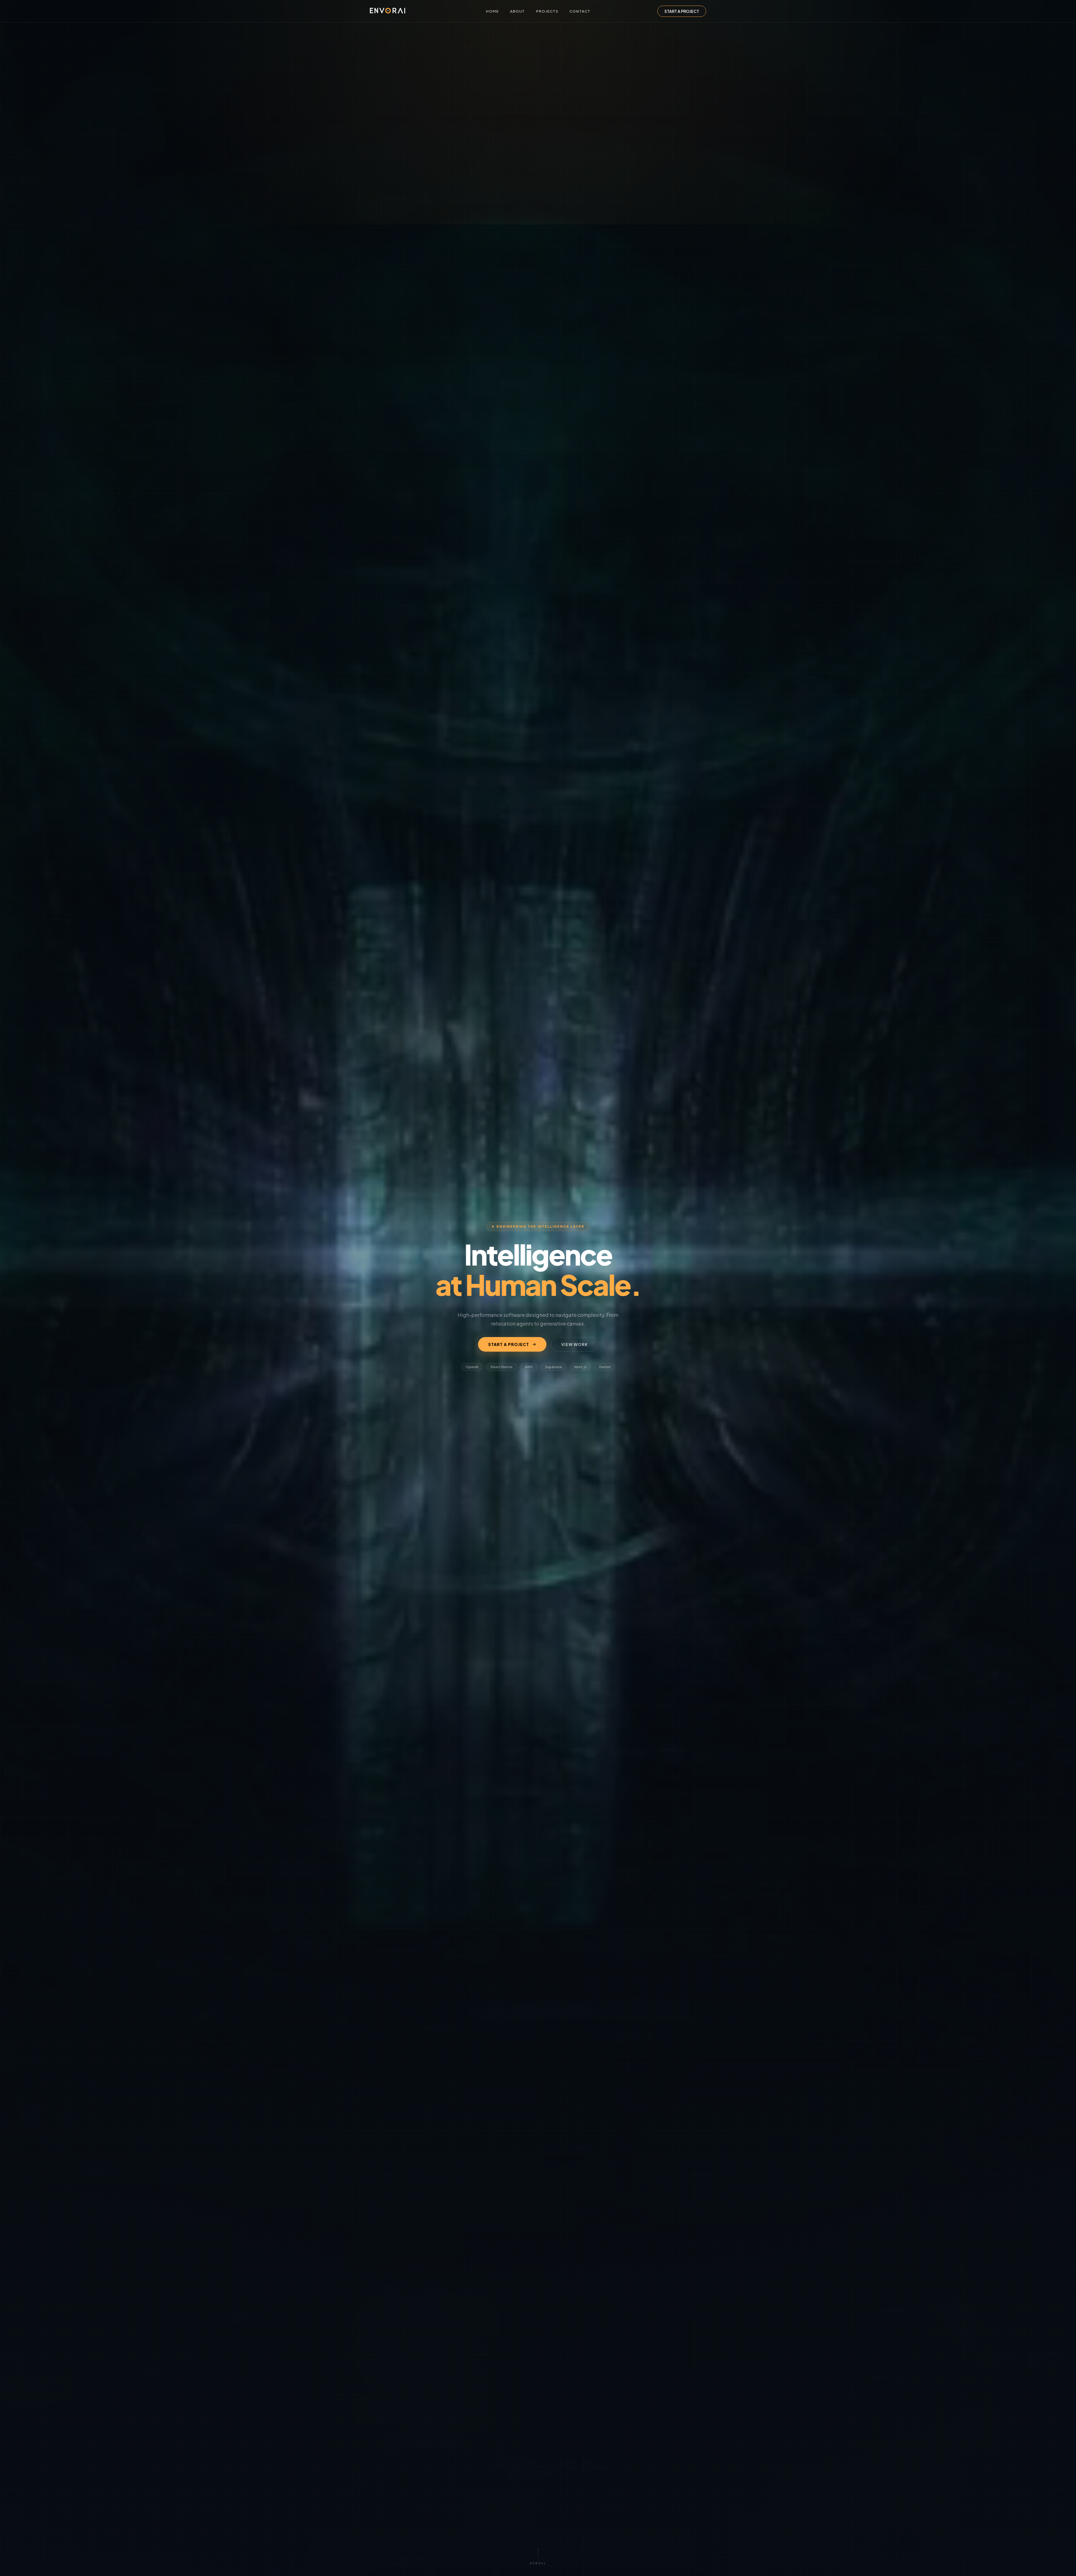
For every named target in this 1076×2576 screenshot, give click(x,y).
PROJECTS (547, 11)
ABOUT (517, 11)
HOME (492, 11)
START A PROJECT (682, 11)
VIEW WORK (575, 1344)
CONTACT (580, 11)
